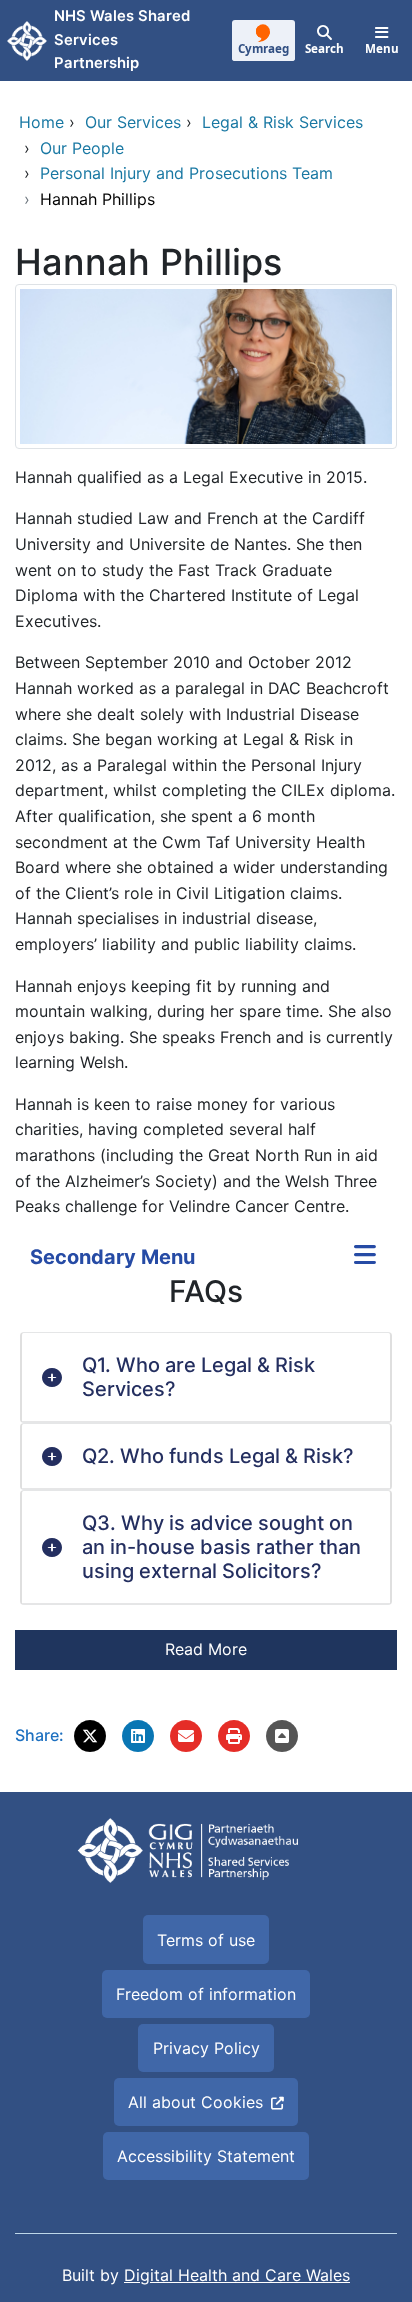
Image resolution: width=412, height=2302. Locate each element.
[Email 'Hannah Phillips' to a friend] (186, 1736)
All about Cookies (195, 2102)
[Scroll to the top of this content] (282, 1736)
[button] (90, 1736)
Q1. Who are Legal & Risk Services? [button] (198, 1377)
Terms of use (206, 1940)
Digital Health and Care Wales (237, 2275)
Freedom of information (206, 1994)
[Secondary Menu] (365, 1257)
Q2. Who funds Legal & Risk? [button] (218, 1456)
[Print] (234, 1736)
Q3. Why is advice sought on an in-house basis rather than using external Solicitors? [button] (221, 1547)
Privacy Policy (206, 2048)
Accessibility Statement (206, 2156)
